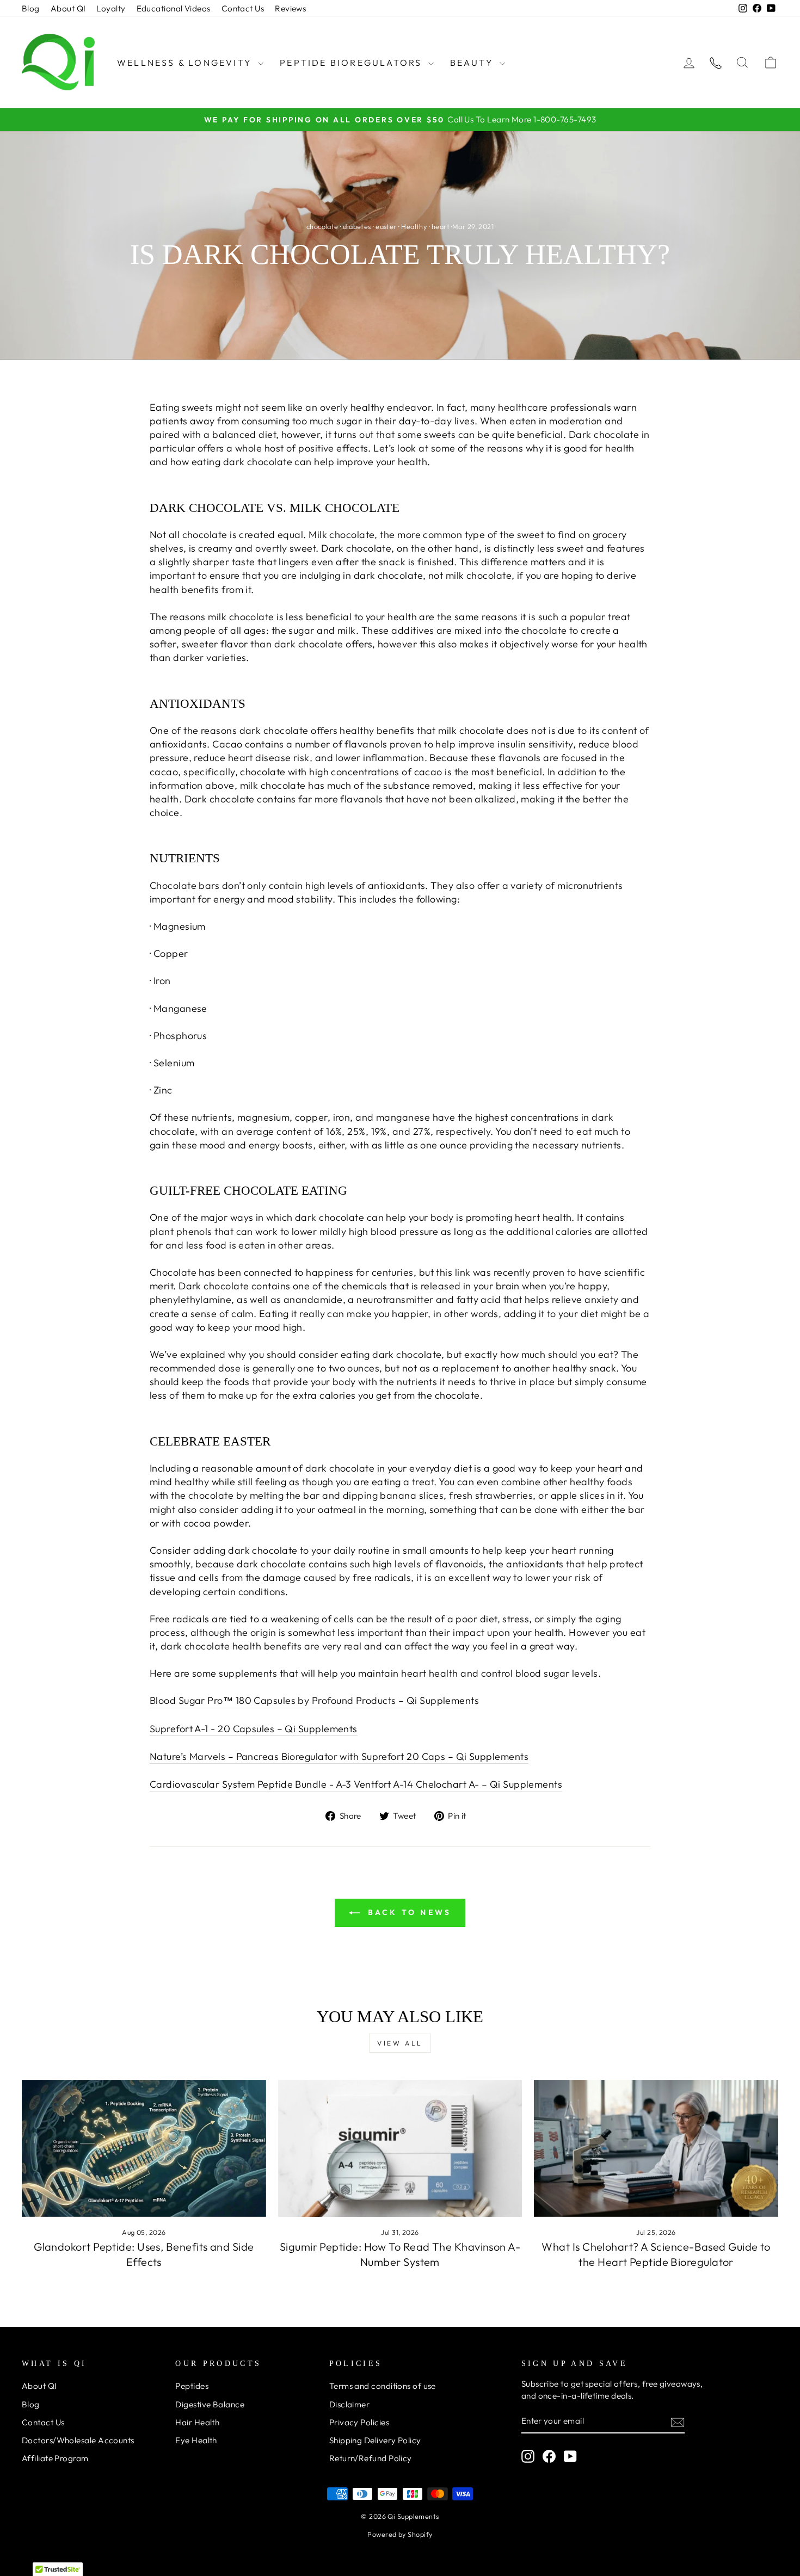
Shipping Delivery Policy (375, 2440)
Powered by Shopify (400, 2534)
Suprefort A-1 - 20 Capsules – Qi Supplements (254, 1729)
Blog (31, 8)
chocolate (322, 226)
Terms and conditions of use (383, 2386)
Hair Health (197, 2422)
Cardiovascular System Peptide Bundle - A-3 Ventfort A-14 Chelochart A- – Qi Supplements (356, 1784)
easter (386, 226)
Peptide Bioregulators (352, 63)
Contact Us (243, 8)
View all (400, 2043)
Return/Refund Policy (371, 2458)
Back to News (408, 1912)
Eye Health (196, 2440)
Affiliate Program (55, 2458)
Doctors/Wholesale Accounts (78, 2440)
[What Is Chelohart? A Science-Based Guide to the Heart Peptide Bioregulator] (656, 2148)
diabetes (357, 226)
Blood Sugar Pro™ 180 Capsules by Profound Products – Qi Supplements (314, 1700)
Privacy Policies (359, 2422)
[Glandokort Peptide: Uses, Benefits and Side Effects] (144, 2148)
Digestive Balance (210, 2404)
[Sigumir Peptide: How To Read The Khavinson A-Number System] (400, 2148)
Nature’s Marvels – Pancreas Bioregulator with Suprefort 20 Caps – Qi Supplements (339, 1756)
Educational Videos (174, 8)
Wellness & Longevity (186, 63)
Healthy (414, 226)
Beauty (473, 63)
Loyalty (111, 8)
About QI (68, 8)
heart (441, 226)
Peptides (192, 2386)
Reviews (290, 8)
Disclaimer (350, 2404)
